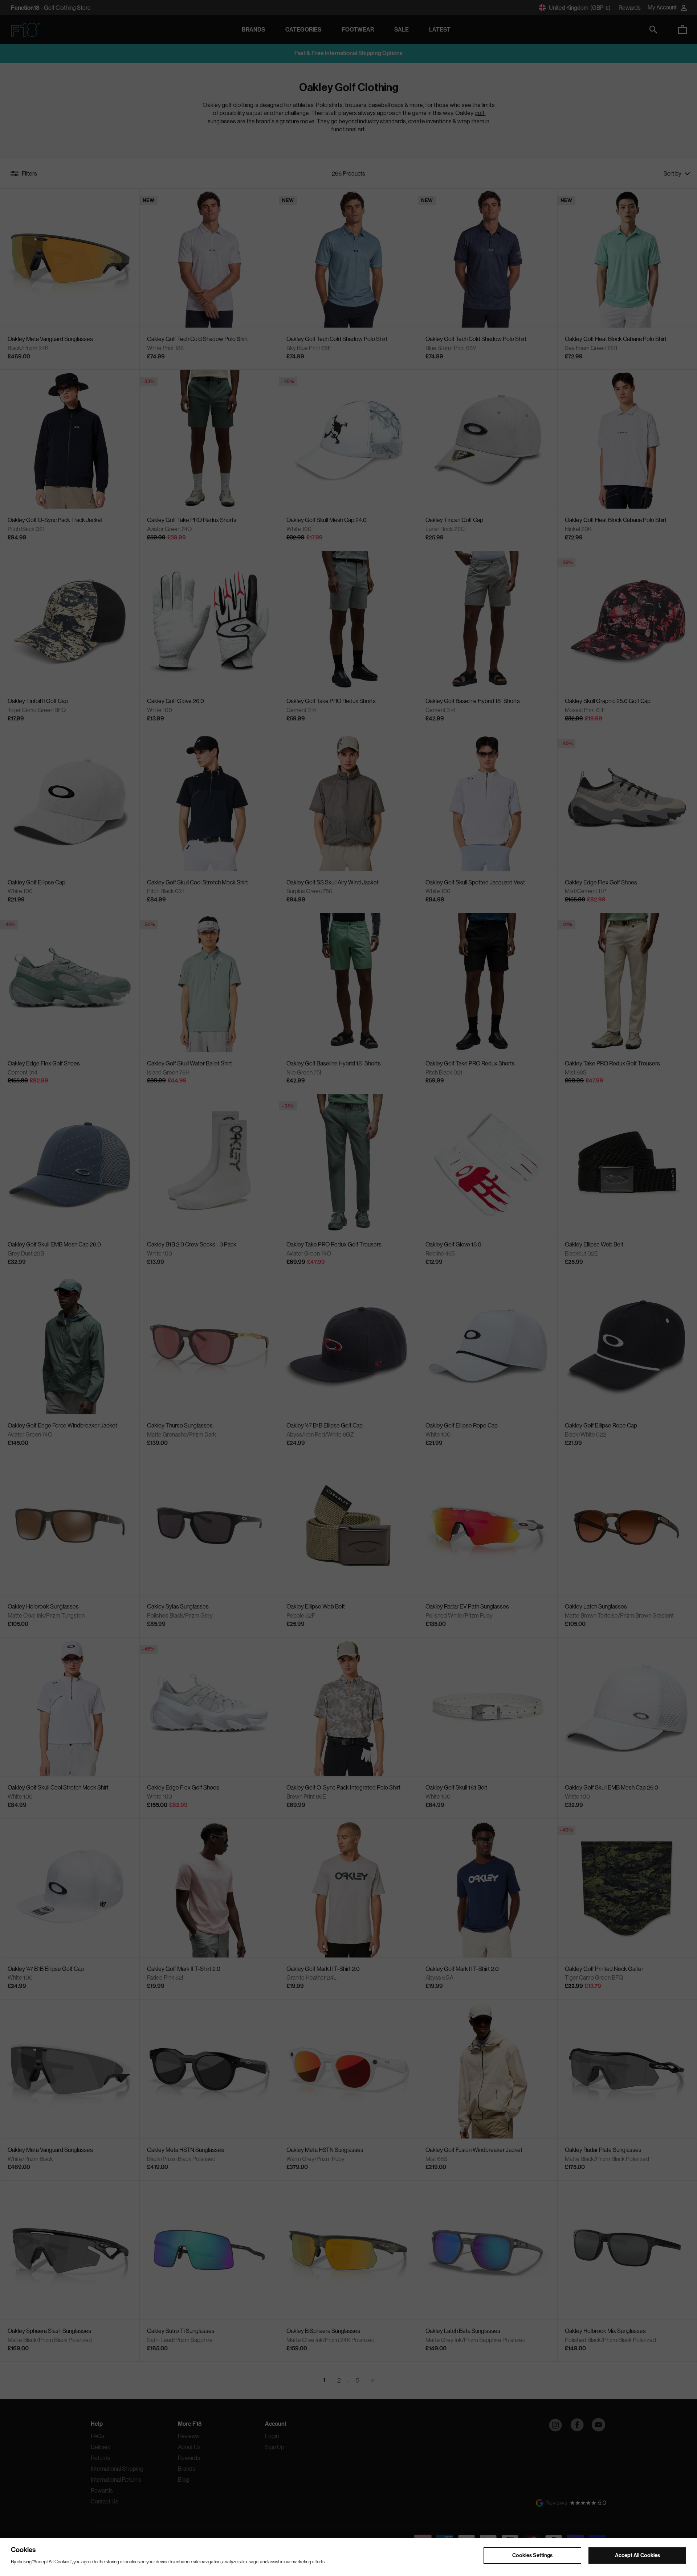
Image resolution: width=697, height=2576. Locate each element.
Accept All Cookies (637, 2555)
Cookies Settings (532, 2555)
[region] (348, 2557)
